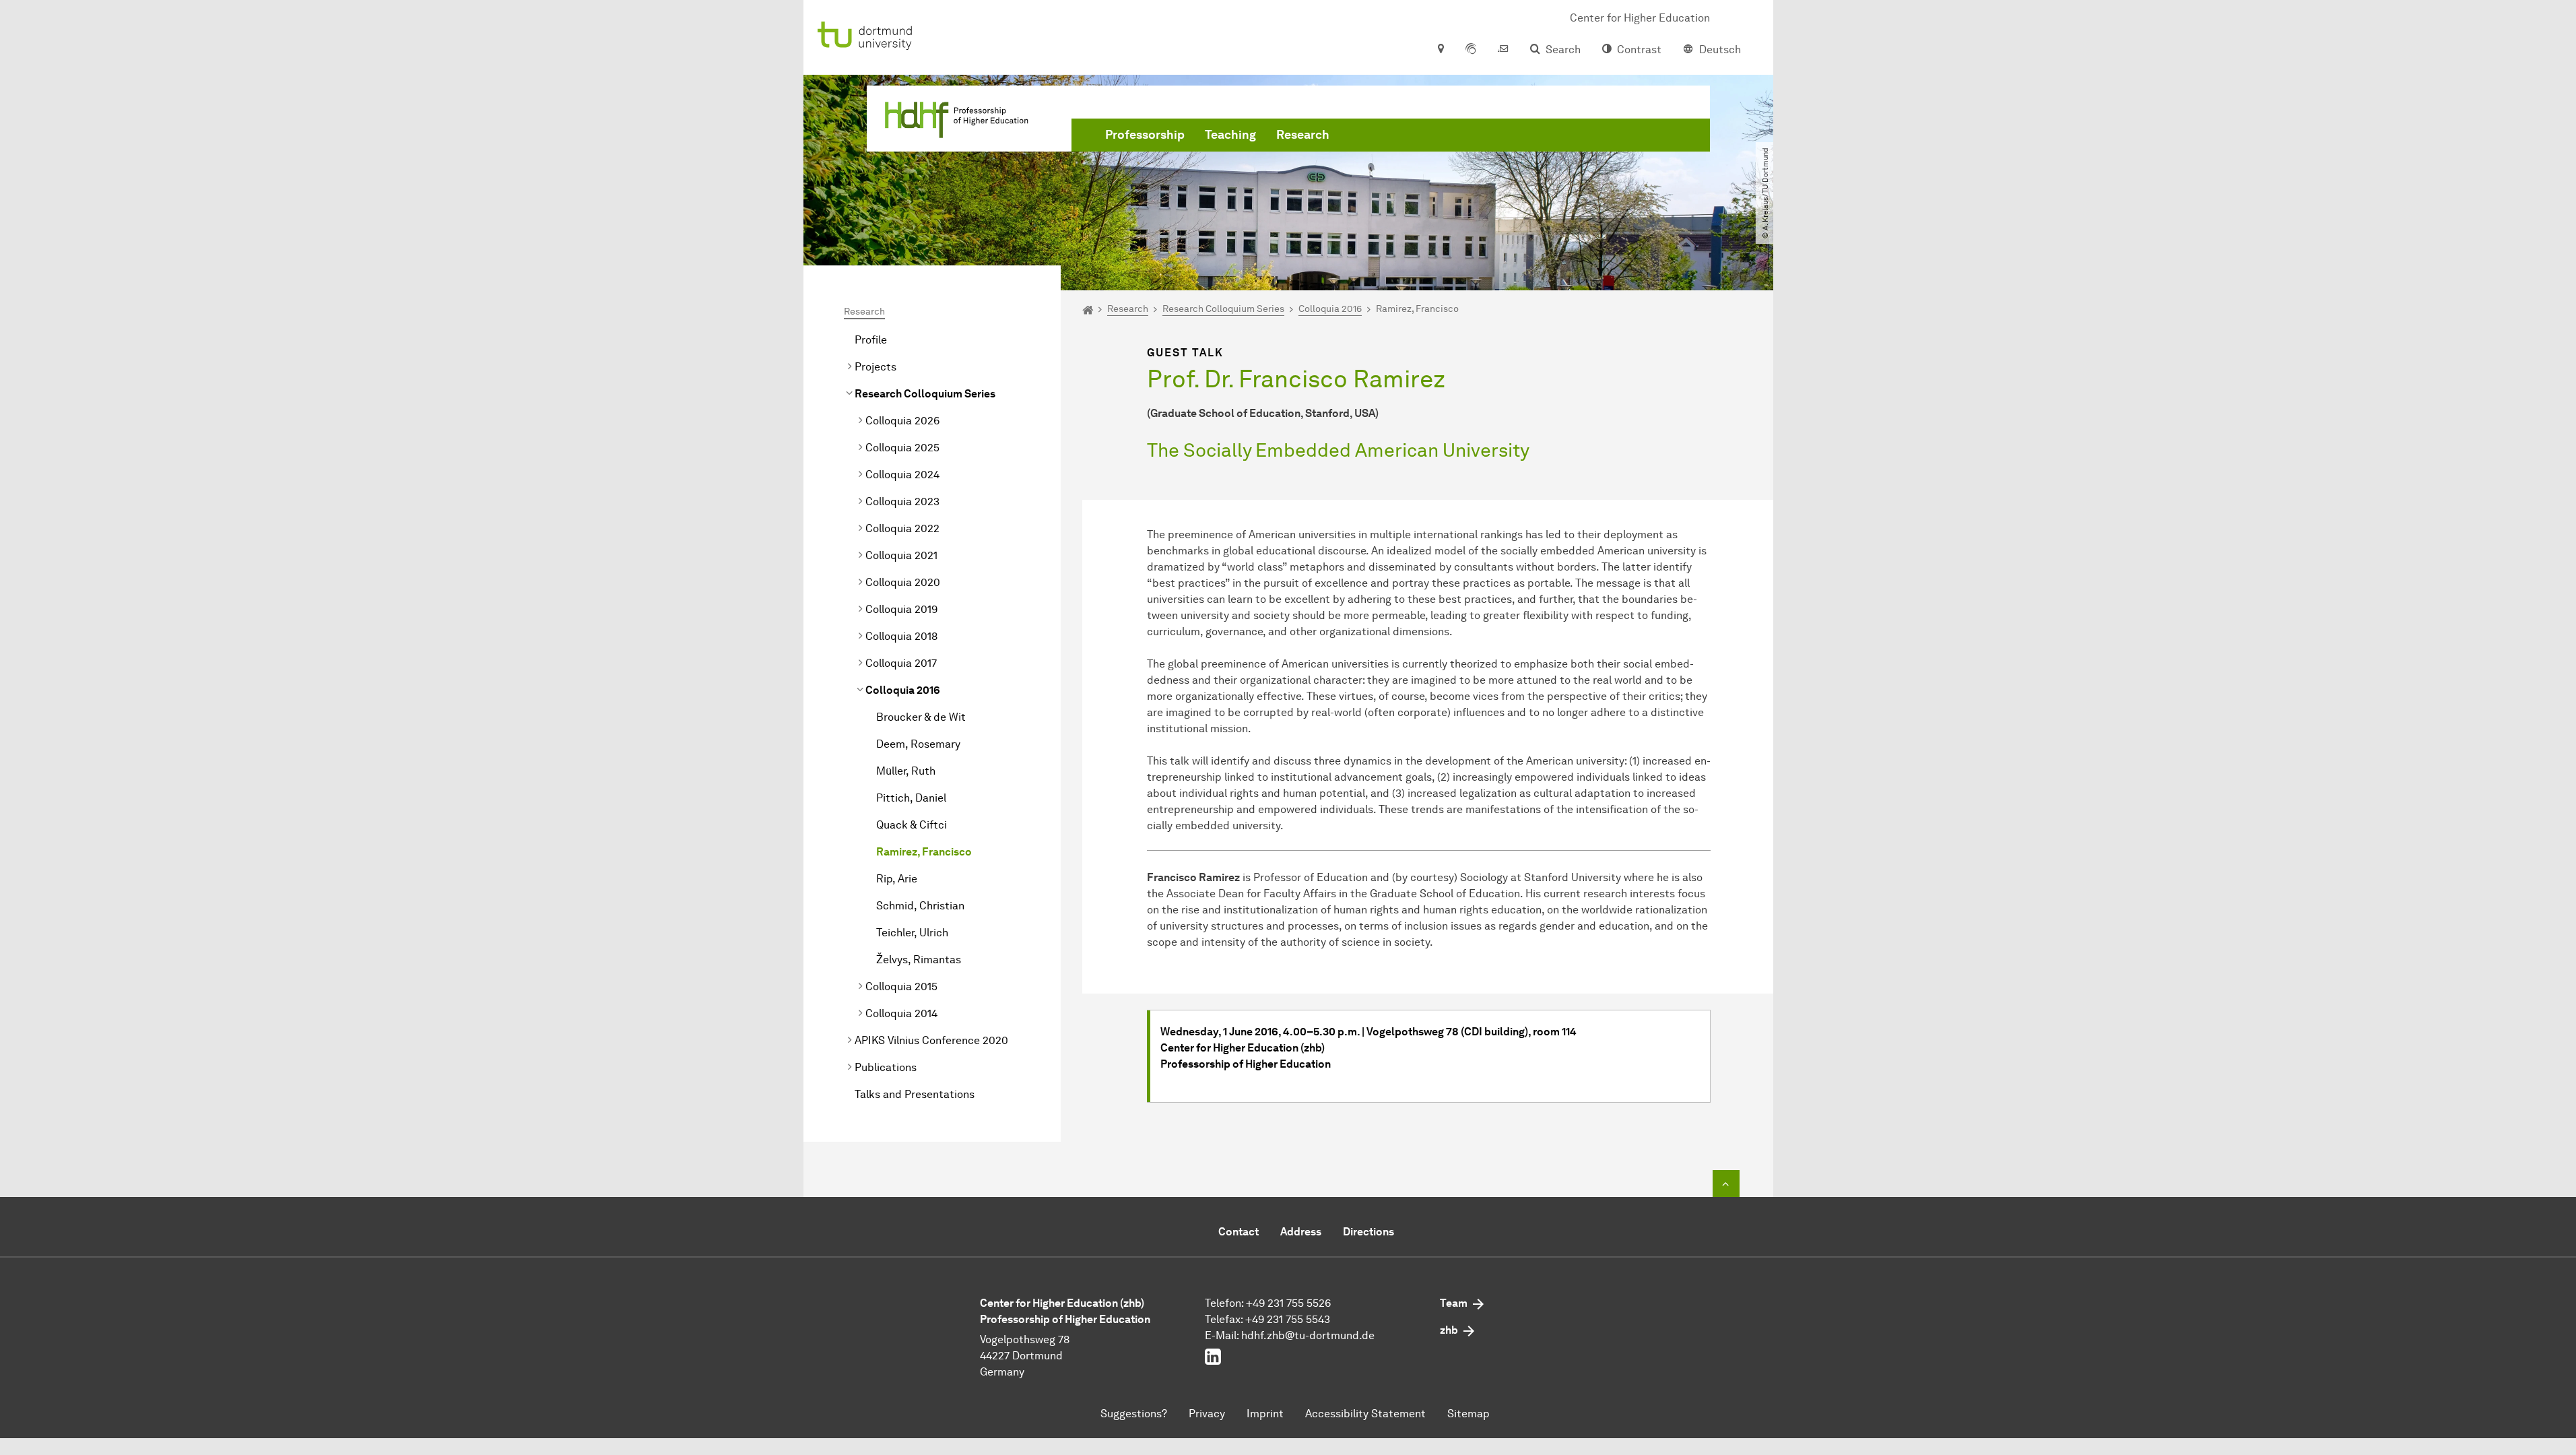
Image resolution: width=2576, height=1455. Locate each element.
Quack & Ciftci (912, 825)
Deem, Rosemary (918, 744)
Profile (871, 340)
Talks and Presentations (915, 1094)
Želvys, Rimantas (919, 960)
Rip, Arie (897, 879)
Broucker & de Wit (921, 717)
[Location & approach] (1440, 50)
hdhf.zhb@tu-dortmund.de (1308, 1335)
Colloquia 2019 (901, 609)
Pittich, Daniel (911, 798)
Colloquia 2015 (901, 987)
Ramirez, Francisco (924, 852)
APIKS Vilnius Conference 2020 (931, 1040)
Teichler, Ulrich (912, 933)
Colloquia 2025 (902, 448)
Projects (876, 367)
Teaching (1230, 135)
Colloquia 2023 (902, 502)
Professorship (1145, 135)
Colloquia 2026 (902, 421)
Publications (886, 1067)
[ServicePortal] (1471, 50)
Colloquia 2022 (902, 528)
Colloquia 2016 (903, 690)
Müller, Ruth (906, 771)
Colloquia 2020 (903, 582)
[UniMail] (1503, 50)
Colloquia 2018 (901, 636)
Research (1303, 135)
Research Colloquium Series (925, 394)
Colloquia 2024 (902, 475)
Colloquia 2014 (901, 1013)
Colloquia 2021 (901, 555)
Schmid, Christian (920, 906)
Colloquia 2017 (901, 663)
